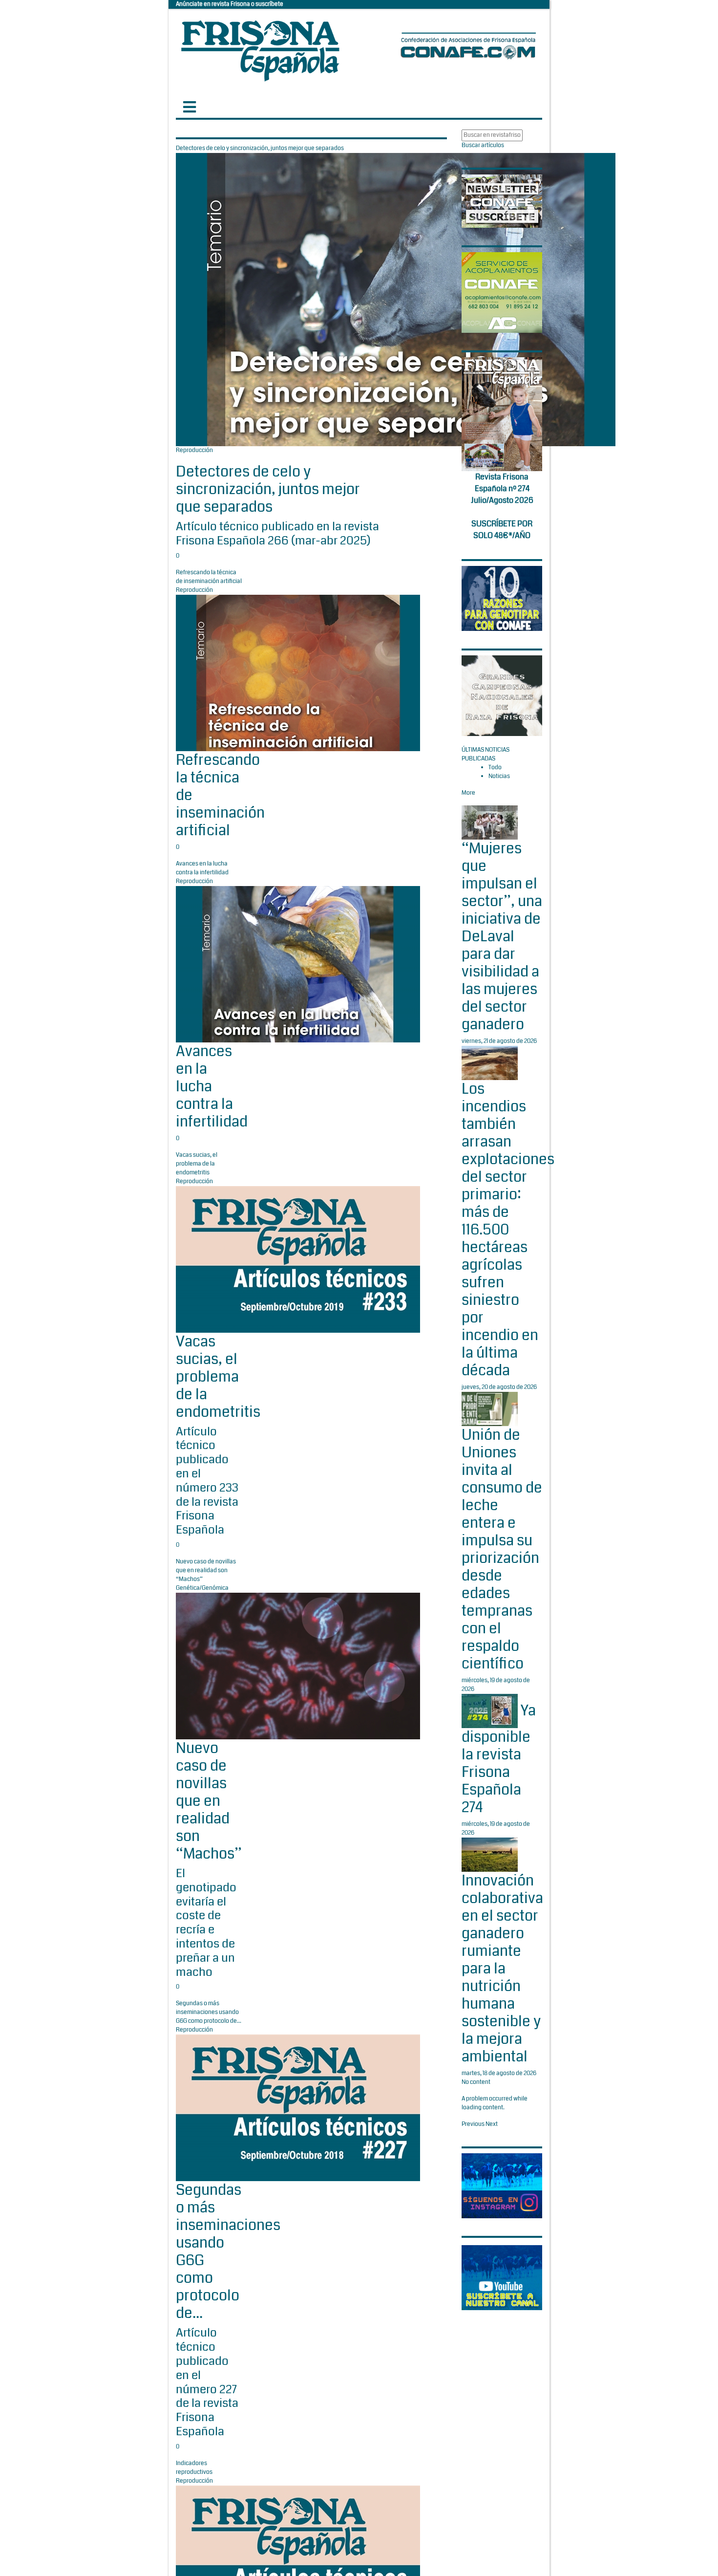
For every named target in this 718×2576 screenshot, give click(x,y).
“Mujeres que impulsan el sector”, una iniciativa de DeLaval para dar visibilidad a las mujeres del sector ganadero (502, 936)
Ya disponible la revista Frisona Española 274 (499, 1759)
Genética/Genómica (202, 1588)
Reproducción (194, 450)
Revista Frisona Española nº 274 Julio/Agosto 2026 (502, 488)
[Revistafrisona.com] (260, 49)
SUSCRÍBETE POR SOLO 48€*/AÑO (502, 530)
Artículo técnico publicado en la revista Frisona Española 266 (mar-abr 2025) (277, 533)
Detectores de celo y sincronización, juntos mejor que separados (268, 489)
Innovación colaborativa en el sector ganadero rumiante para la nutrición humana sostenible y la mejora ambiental (502, 1969)
